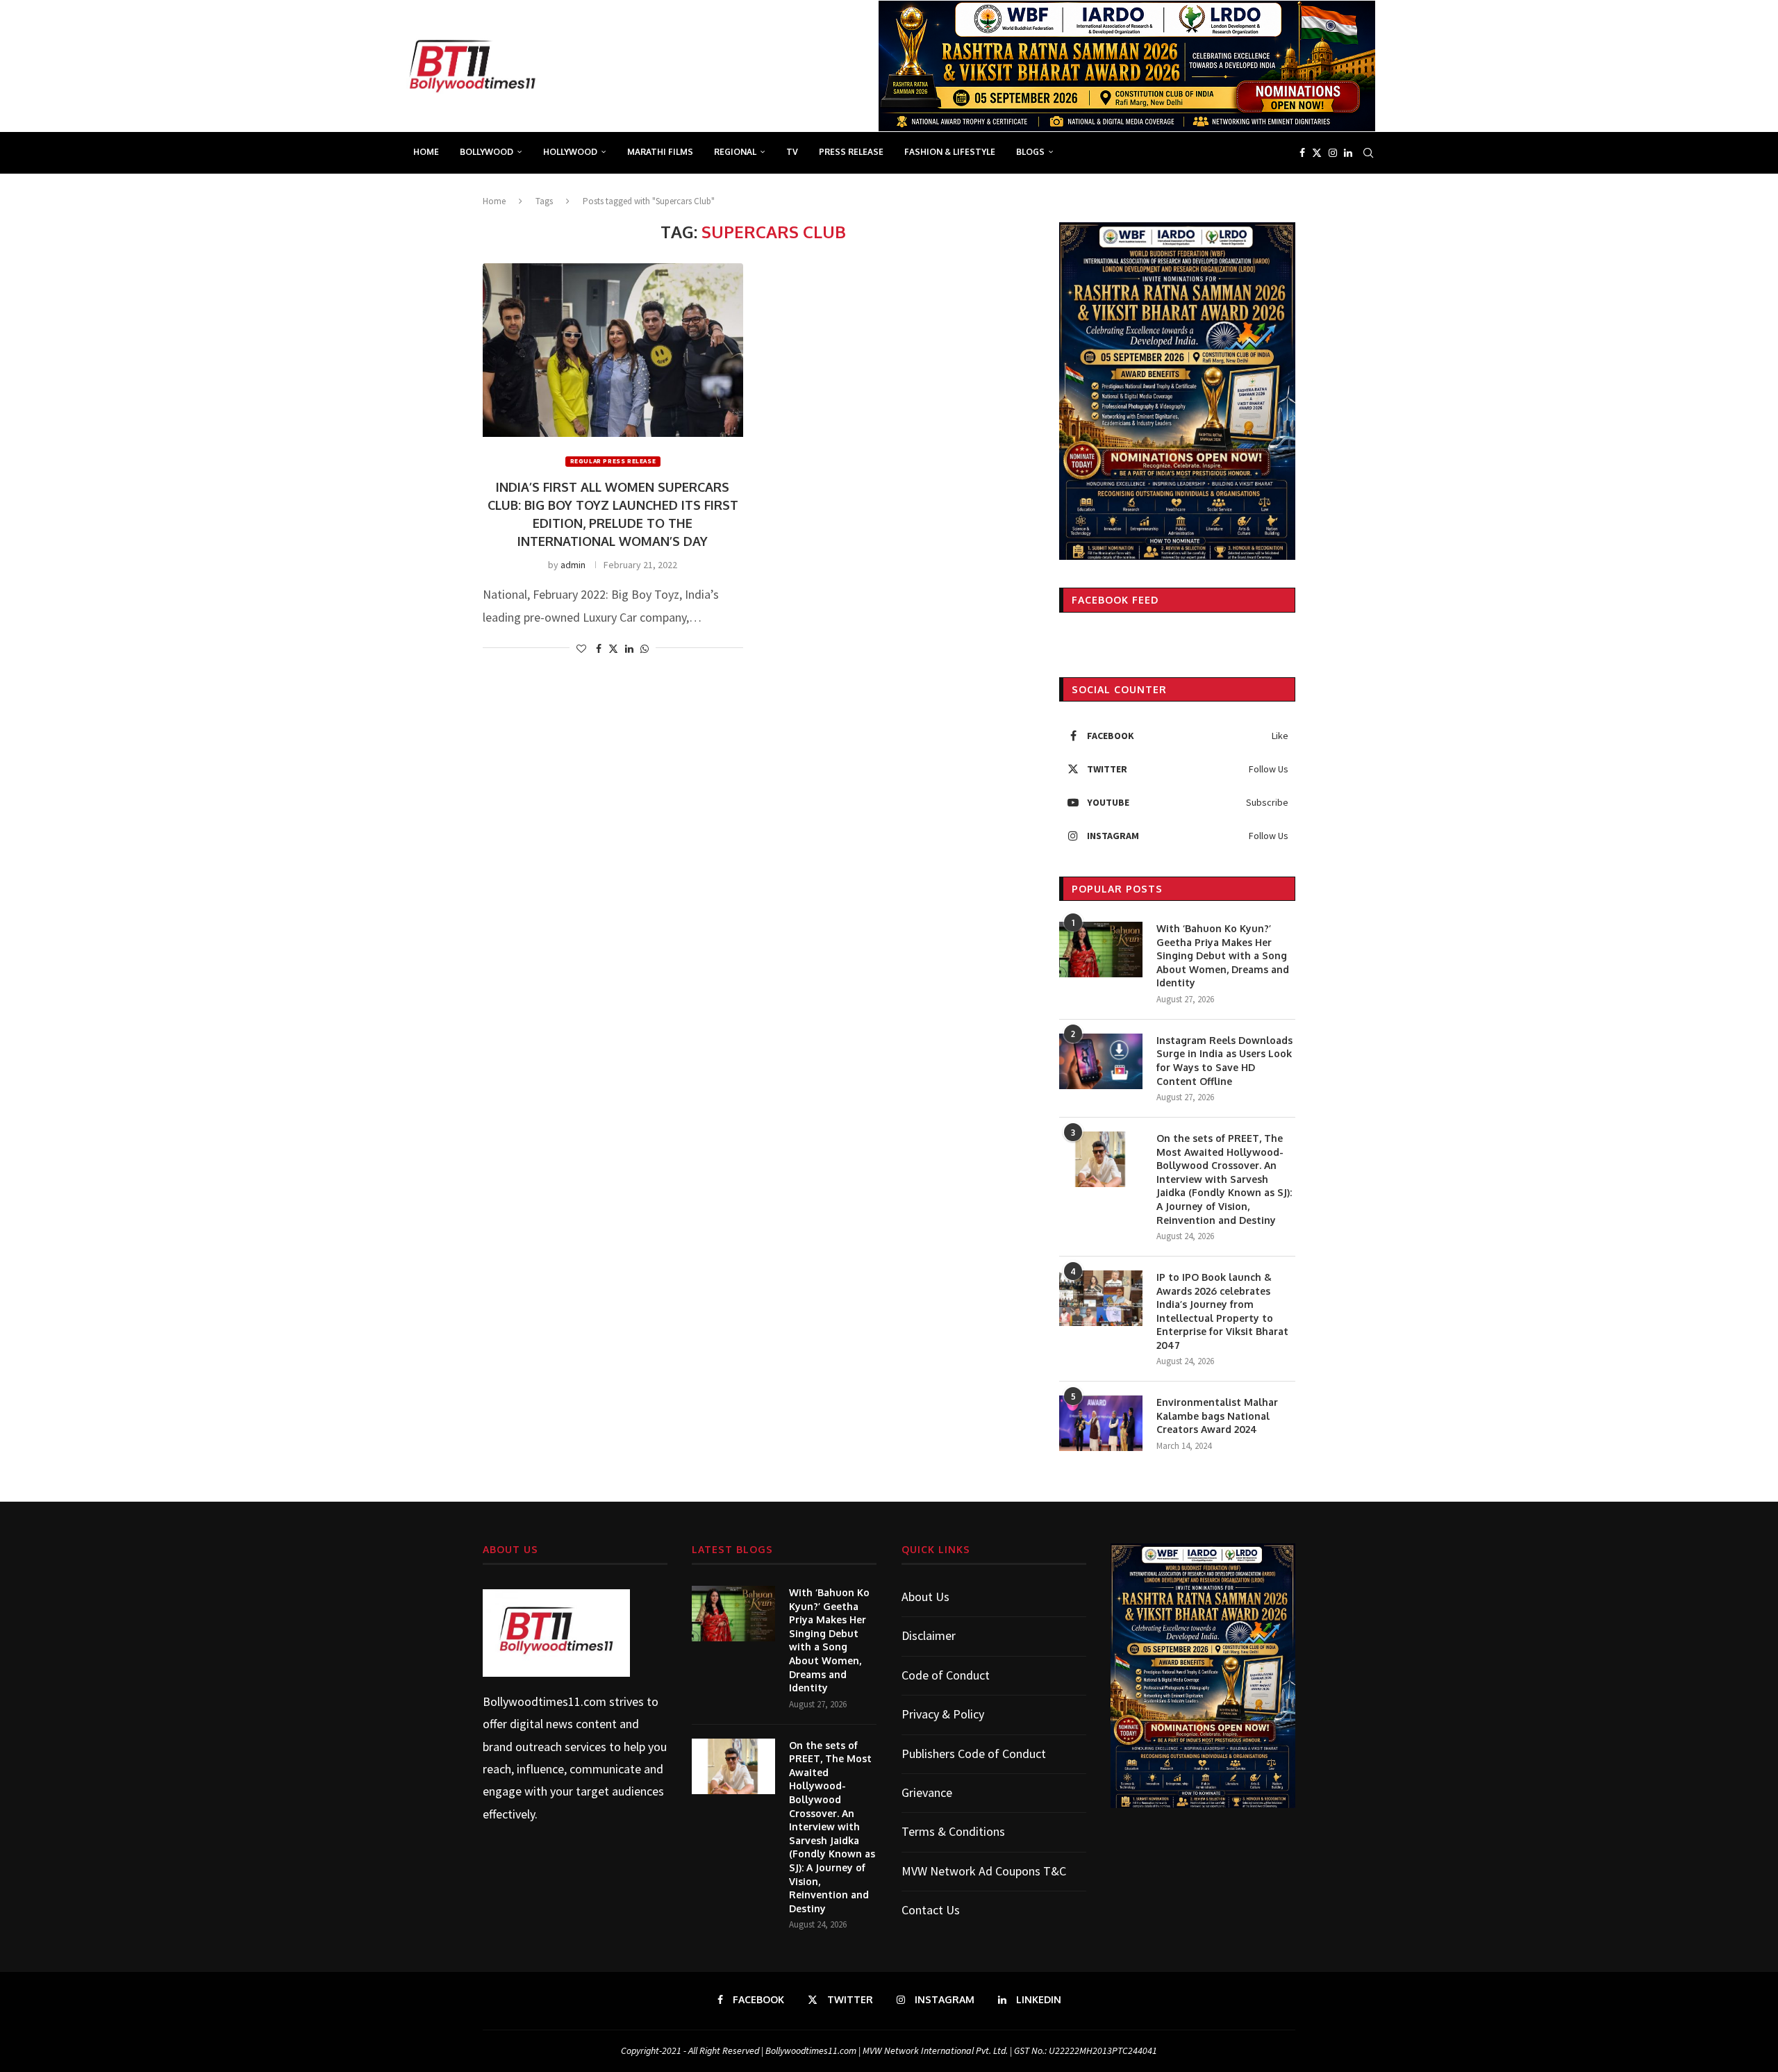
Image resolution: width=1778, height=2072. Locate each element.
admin (573, 565)
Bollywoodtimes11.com (545, 1701)
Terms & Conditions (953, 1831)
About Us (925, 1597)
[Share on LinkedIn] (629, 649)
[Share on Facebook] (599, 649)
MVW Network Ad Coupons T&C (984, 1871)
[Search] (1368, 153)
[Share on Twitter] (613, 649)
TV (792, 152)
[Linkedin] (1348, 153)
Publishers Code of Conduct (974, 1754)
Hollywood (570, 152)
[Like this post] (581, 649)
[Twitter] (1317, 153)
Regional (735, 152)
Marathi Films (660, 152)
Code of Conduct (946, 1675)
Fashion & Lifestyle (950, 152)
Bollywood (487, 152)
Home (426, 152)
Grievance (927, 1792)
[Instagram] (1333, 153)
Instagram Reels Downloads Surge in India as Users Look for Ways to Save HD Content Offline (1224, 1061)
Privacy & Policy (943, 1714)
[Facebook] (1302, 153)
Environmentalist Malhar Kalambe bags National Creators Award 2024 (1217, 1416)
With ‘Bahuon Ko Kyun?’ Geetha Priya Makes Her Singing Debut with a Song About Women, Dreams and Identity (1223, 955)
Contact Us (931, 1910)
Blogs (1030, 152)
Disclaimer (929, 1635)
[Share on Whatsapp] (645, 649)
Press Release (851, 152)
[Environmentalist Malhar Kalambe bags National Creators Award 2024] (1101, 1423)
